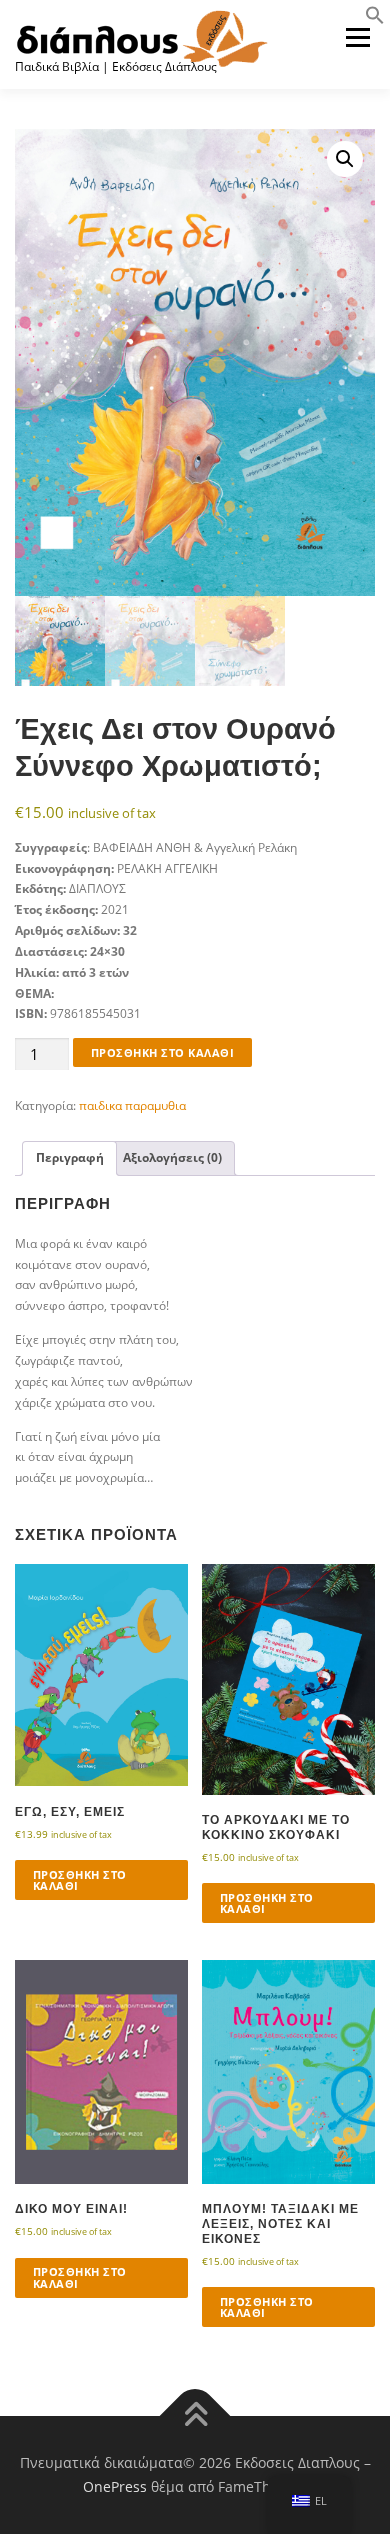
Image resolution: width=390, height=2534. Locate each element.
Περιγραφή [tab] (70, 1157)
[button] (375, 20)
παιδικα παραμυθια (132, 1105)
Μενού (357, 37)
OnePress (115, 2486)
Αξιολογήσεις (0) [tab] (172, 1157)
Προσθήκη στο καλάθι (163, 1052)
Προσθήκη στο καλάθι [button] (80, 1880)
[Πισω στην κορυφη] (195, 2416)
